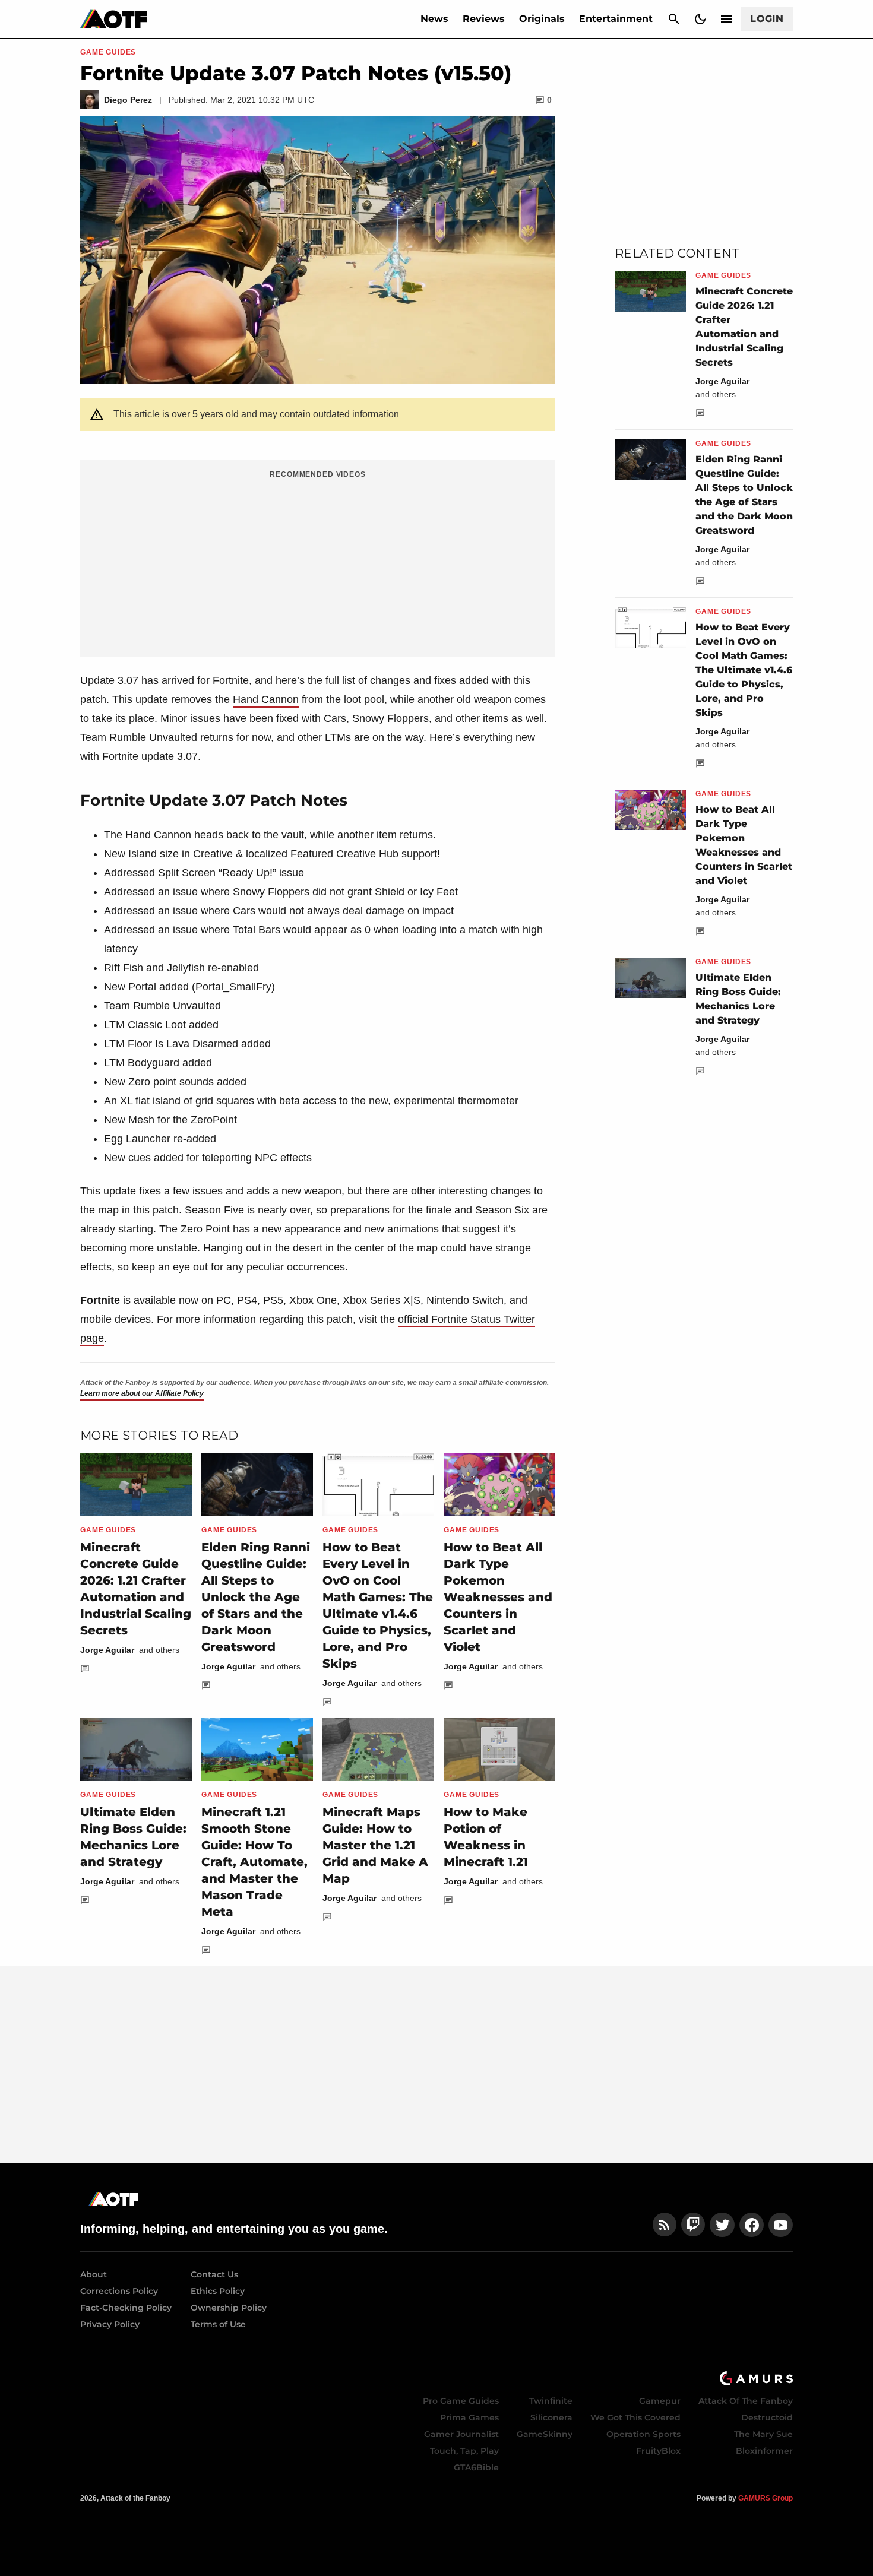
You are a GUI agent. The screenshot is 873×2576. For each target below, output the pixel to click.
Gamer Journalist (461, 2434)
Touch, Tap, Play (464, 2451)
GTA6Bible (476, 2467)
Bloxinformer (764, 2451)
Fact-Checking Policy (126, 2308)
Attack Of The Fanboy (746, 2401)
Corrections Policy (119, 2291)
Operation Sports (643, 2434)
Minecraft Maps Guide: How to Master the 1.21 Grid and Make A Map (375, 1845)
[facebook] (752, 2225)
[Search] (674, 19)
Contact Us (214, 2274)
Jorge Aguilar (107, 1650)
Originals (542, 19)
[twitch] (693, 2225)
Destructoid (767, 2417)
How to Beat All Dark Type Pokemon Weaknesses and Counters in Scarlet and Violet (498, 1597)
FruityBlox (658, 2451)
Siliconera (551, 2417)
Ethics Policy (218, 2291)
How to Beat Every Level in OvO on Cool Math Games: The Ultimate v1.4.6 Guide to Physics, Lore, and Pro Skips (744, 670)
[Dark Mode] (700, 19)
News (434, 19)
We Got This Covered (635, 2417)
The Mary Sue (763, 2434)
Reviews (484, 19)
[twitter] (722, 2225)
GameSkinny (545, 2434)
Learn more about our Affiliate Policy (142, 1393)
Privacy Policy (110, 2324)
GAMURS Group (766, 2498)
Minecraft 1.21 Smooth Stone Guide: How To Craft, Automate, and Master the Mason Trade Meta (254, 1862)
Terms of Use (218, 2324)
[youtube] (781, 2225)
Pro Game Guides (461, 2401)
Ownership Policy (229, 2308)
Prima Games (469, 2417)
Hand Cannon (266, 699)
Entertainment (616, 19)
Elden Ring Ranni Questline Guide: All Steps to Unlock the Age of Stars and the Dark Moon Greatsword (256, 1597)
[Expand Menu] (726, 19)
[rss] (665, 2225)
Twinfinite (551, 2401)
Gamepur (660, 2401)
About (94, 2274)
